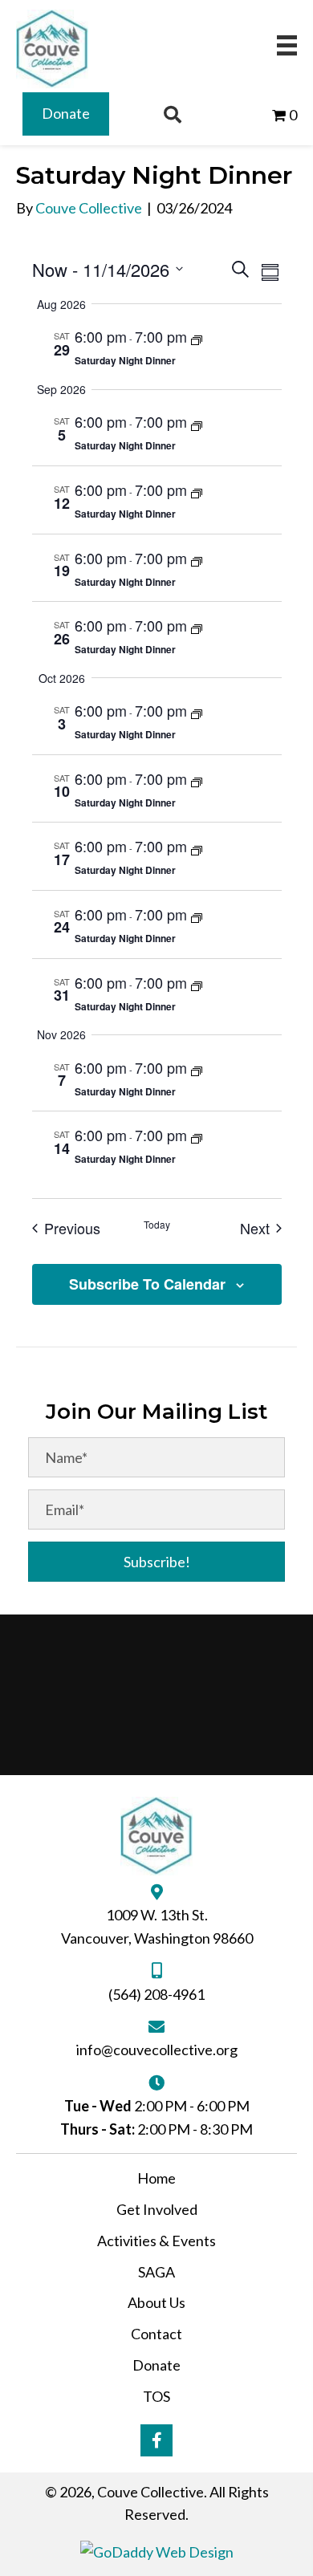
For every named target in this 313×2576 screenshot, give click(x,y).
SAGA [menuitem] (156, 2272)
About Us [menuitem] (156, 2302)
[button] (156, 1562)
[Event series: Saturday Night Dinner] (197, 339)
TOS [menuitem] (156, 2396)
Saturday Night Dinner (125, 360)
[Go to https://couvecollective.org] (52, 49)
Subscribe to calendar (147, 1284)
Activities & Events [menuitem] (156, 2241)
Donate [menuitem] (156, 2365)
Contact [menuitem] (156, 2334)
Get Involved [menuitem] (157, 2209)
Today (157, 1225)
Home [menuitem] (156, 2178)
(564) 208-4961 (156, 1994)
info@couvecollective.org (157, 2050)
